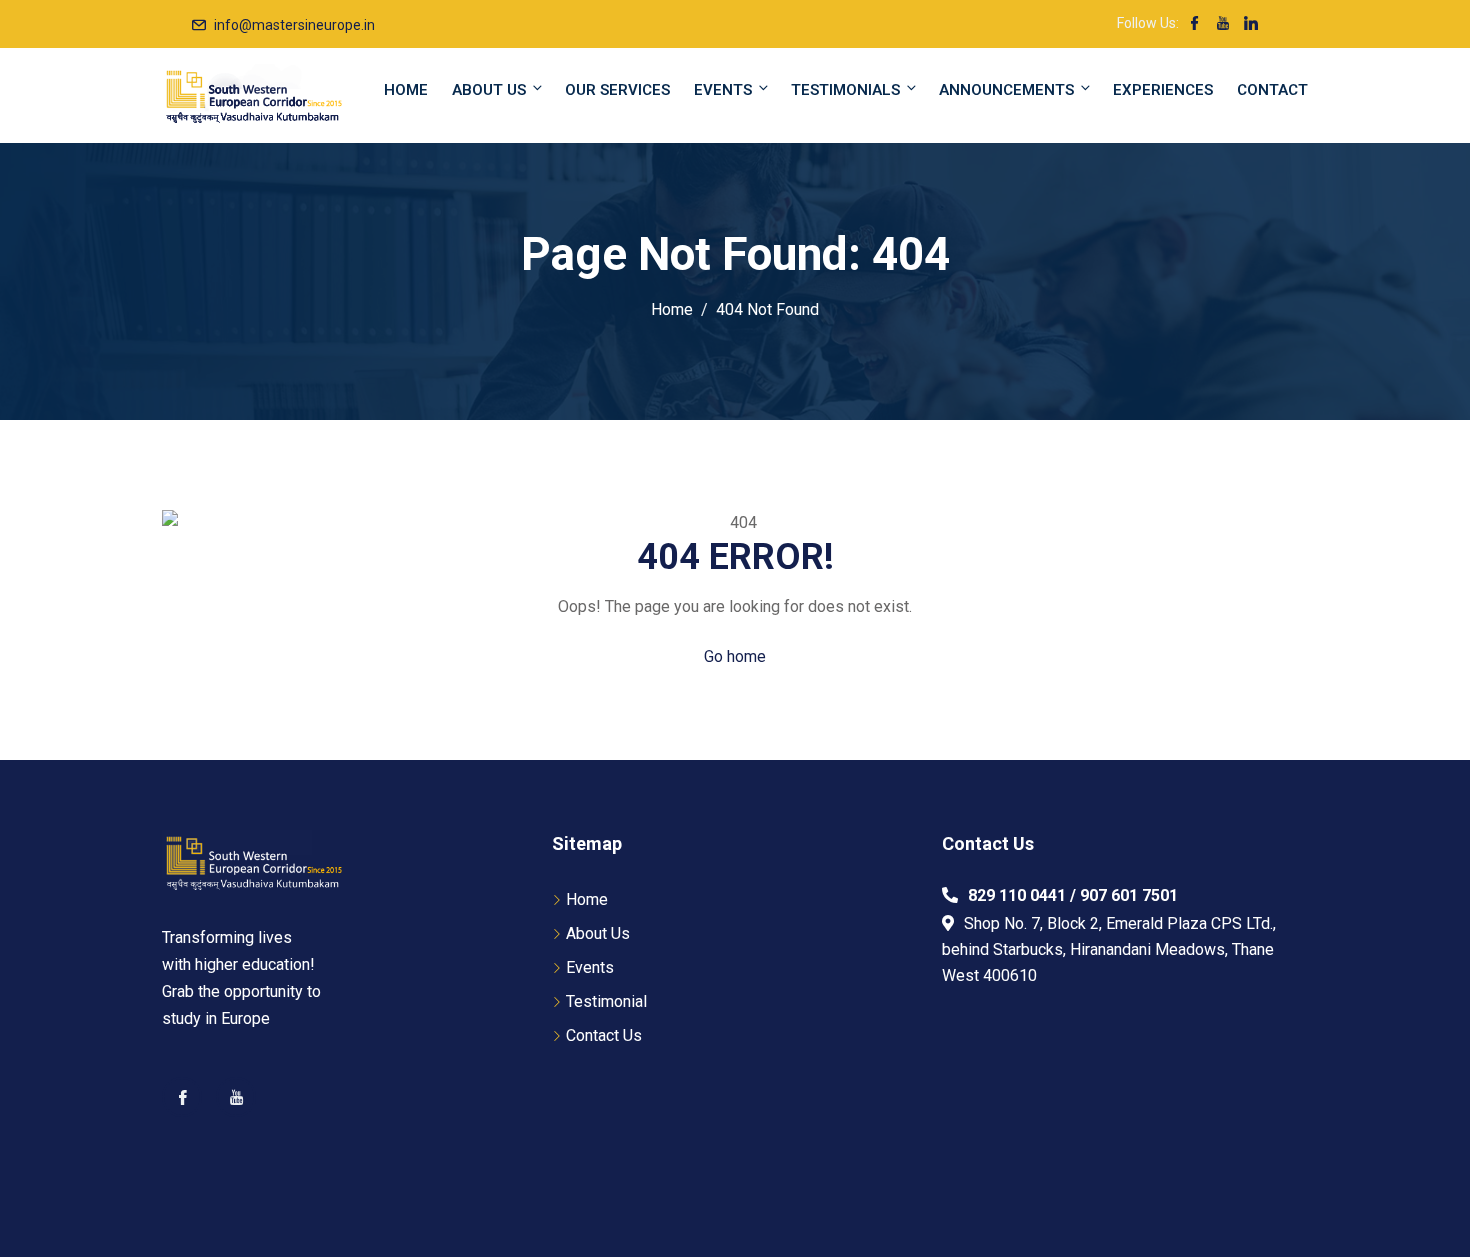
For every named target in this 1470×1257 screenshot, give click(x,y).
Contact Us (604, 1035)
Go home (735, 656)
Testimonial (606, 1001)
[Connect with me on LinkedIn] (1251, 25)
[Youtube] (236, 1097)
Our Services (617, 90)
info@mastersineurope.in (294, 25)
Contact (1272, 90)
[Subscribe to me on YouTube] (1223, 25)
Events (723, 90)
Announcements (1006, 90)
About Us (489, 90)
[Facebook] (182, 1097)
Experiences (1163, 90)
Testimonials (845, 90)
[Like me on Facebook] (1195, 25)
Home (406, 90)
